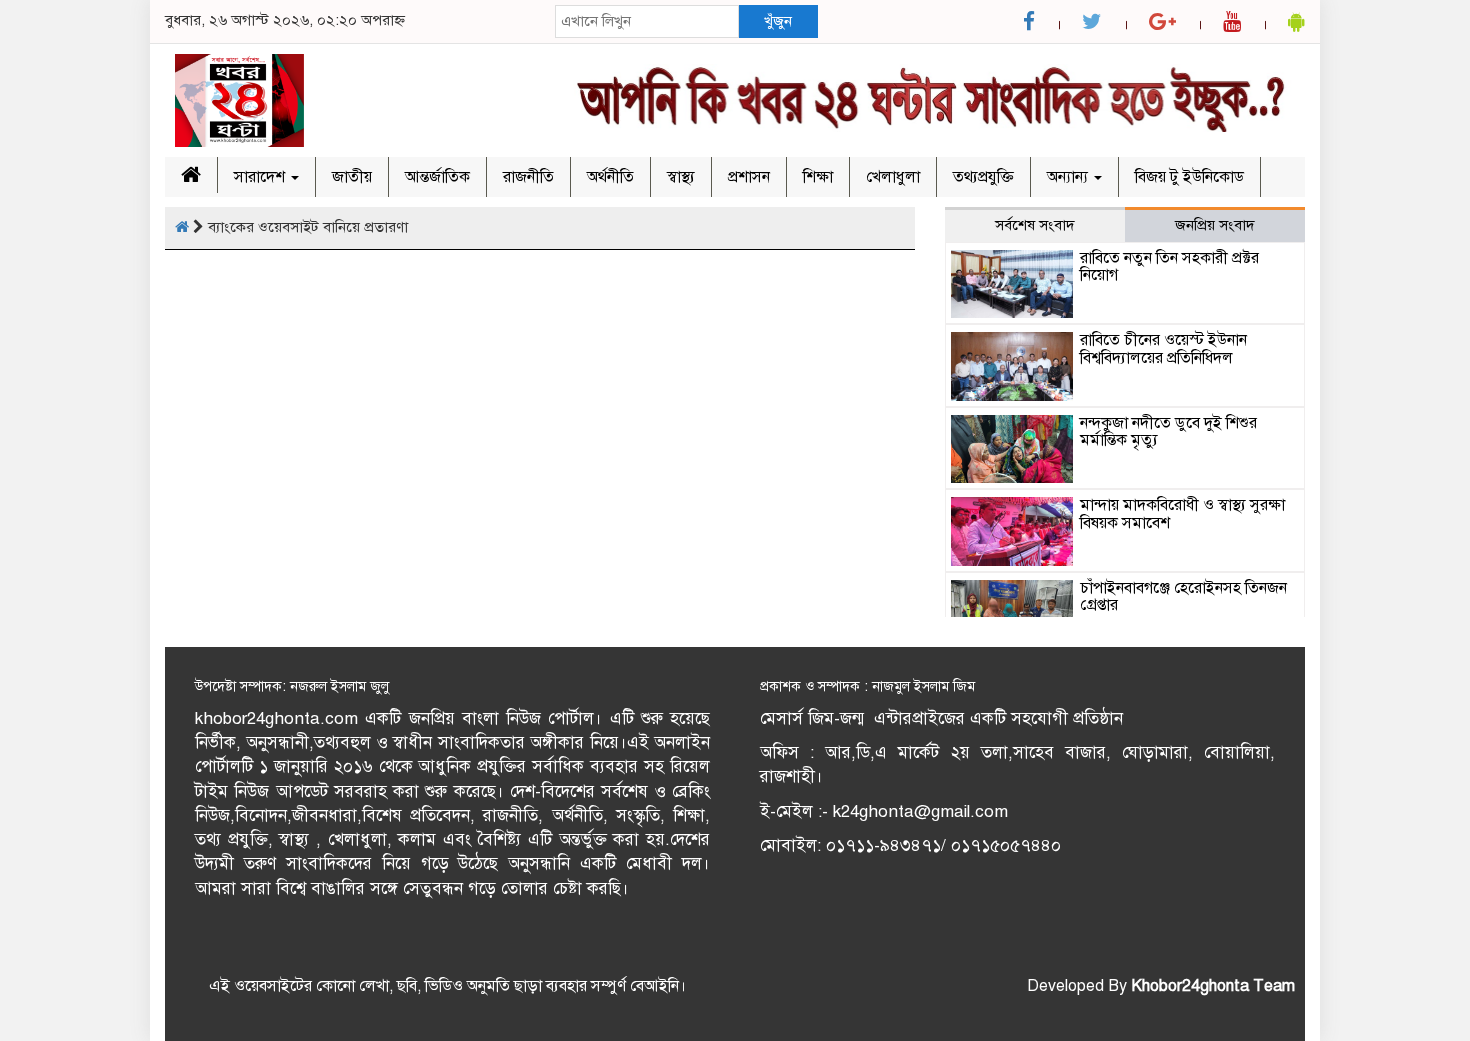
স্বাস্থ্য (681, 177)
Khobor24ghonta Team (1213, 986)
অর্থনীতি (610, 177)
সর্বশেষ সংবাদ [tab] (1035, 225)
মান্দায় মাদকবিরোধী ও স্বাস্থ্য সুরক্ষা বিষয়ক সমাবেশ (1182, 514)
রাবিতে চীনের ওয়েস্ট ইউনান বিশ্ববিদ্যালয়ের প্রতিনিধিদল (1163, 349)
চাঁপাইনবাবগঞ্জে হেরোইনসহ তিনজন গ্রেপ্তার (1183, 597)
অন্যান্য (1069, 177)
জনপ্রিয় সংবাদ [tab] (1215, 225)
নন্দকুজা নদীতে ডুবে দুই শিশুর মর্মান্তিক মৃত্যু (1168, 432)
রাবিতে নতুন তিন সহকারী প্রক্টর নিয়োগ (1169, 267)
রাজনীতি (528, 177)
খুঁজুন (778, 21)
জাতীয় (352, 177)
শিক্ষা (818, 177)
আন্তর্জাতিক (437, 177)
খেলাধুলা (893, 177)
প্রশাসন (749, 177)
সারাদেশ (261, 177)
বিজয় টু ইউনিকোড (1189, 177)
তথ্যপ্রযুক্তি (983, 177)
